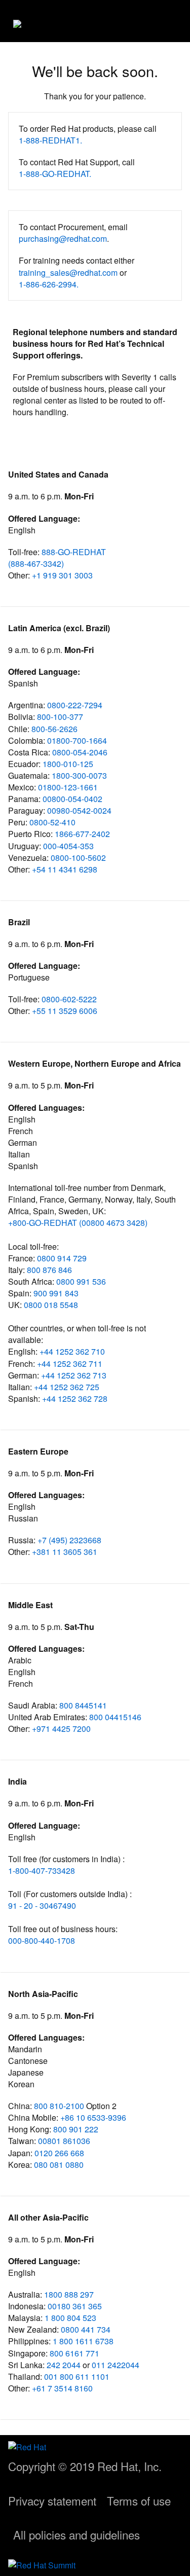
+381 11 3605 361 (65, 1552)
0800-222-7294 (75, 705)
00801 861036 (64, 2141)
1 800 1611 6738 (83, 2341)
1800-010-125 (68, 764)
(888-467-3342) (36, 564)
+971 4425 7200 (61, 1729)
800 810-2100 (60, 2106)
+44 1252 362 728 (75, 1399)
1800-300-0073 (79, 775)
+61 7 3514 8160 (62, 2388)
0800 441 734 (86, 2329)
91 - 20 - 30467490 (42, 1906)
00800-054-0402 (72, 799)
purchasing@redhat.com (63, 239)
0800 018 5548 (51, 1305)
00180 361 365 (75, 2306)
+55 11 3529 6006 (65, 1011)
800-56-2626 (54, 729)
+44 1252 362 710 (72, 1351)
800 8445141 (83, 1705)
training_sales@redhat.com (68, 273)
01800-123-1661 (68, 787)
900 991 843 (56, 1293)
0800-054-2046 (80, 752)
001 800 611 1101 (77, 2377)
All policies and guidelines (77, 2534)
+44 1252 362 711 (70, 1364)
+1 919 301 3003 (62, 575)
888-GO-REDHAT (74, 552)
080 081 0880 (59, 2165)
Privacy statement (52, 2500)
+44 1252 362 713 (74, 1375)
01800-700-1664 (77, 740)
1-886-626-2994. (49, 284)
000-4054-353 (68, 846)
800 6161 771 (74, 2353)
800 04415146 (115, 1717)
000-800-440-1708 (42, 1940)
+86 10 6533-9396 (93, 2117)
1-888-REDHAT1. (50, 140)
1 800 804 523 (70, 2318)
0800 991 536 (81, 1281)
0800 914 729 (62, 1258)
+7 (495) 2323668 (69, 1540)
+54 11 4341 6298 (65, 869)
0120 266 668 (59, 2153)
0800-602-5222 (69, 999)
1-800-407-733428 (42, 1871)
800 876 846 (49, 1270)
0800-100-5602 (78, 858)
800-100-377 (60, 717)
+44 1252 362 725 (67, 1387)
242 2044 (64, 2365)
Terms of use (139, 2500)
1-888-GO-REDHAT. (55, 174)
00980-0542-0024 (79, 810)
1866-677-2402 (82, 834)
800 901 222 (76, 2129)
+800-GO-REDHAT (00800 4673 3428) (78, 1223)
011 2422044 (116, 2365)
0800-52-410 (52, 822)
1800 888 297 (69, 2294)
